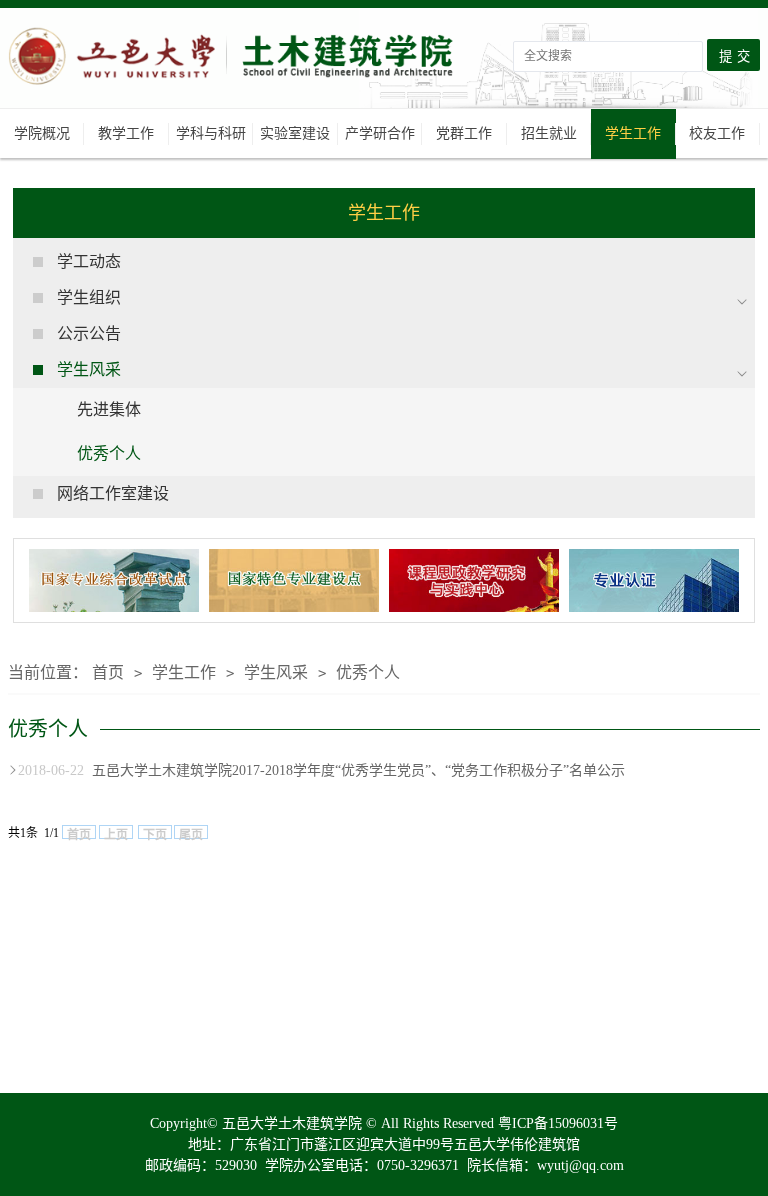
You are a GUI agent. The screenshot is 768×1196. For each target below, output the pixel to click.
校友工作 (717, 133)
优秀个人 (109, 453)
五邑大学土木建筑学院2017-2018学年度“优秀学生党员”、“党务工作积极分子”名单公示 (321, 770)
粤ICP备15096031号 (558, 1123)
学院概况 (42, 133)
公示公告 (89, 333)
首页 (108, 672)
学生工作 (633, 133)
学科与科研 (211, 133)
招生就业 (549, 133)
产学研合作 (380, 133)
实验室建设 (295, 133)
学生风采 (276, 672)
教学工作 (126, 133)
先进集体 (109, 409)
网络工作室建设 (113, 493)
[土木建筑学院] (233, 66)
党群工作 (464, 133)
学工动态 (89, 261)
